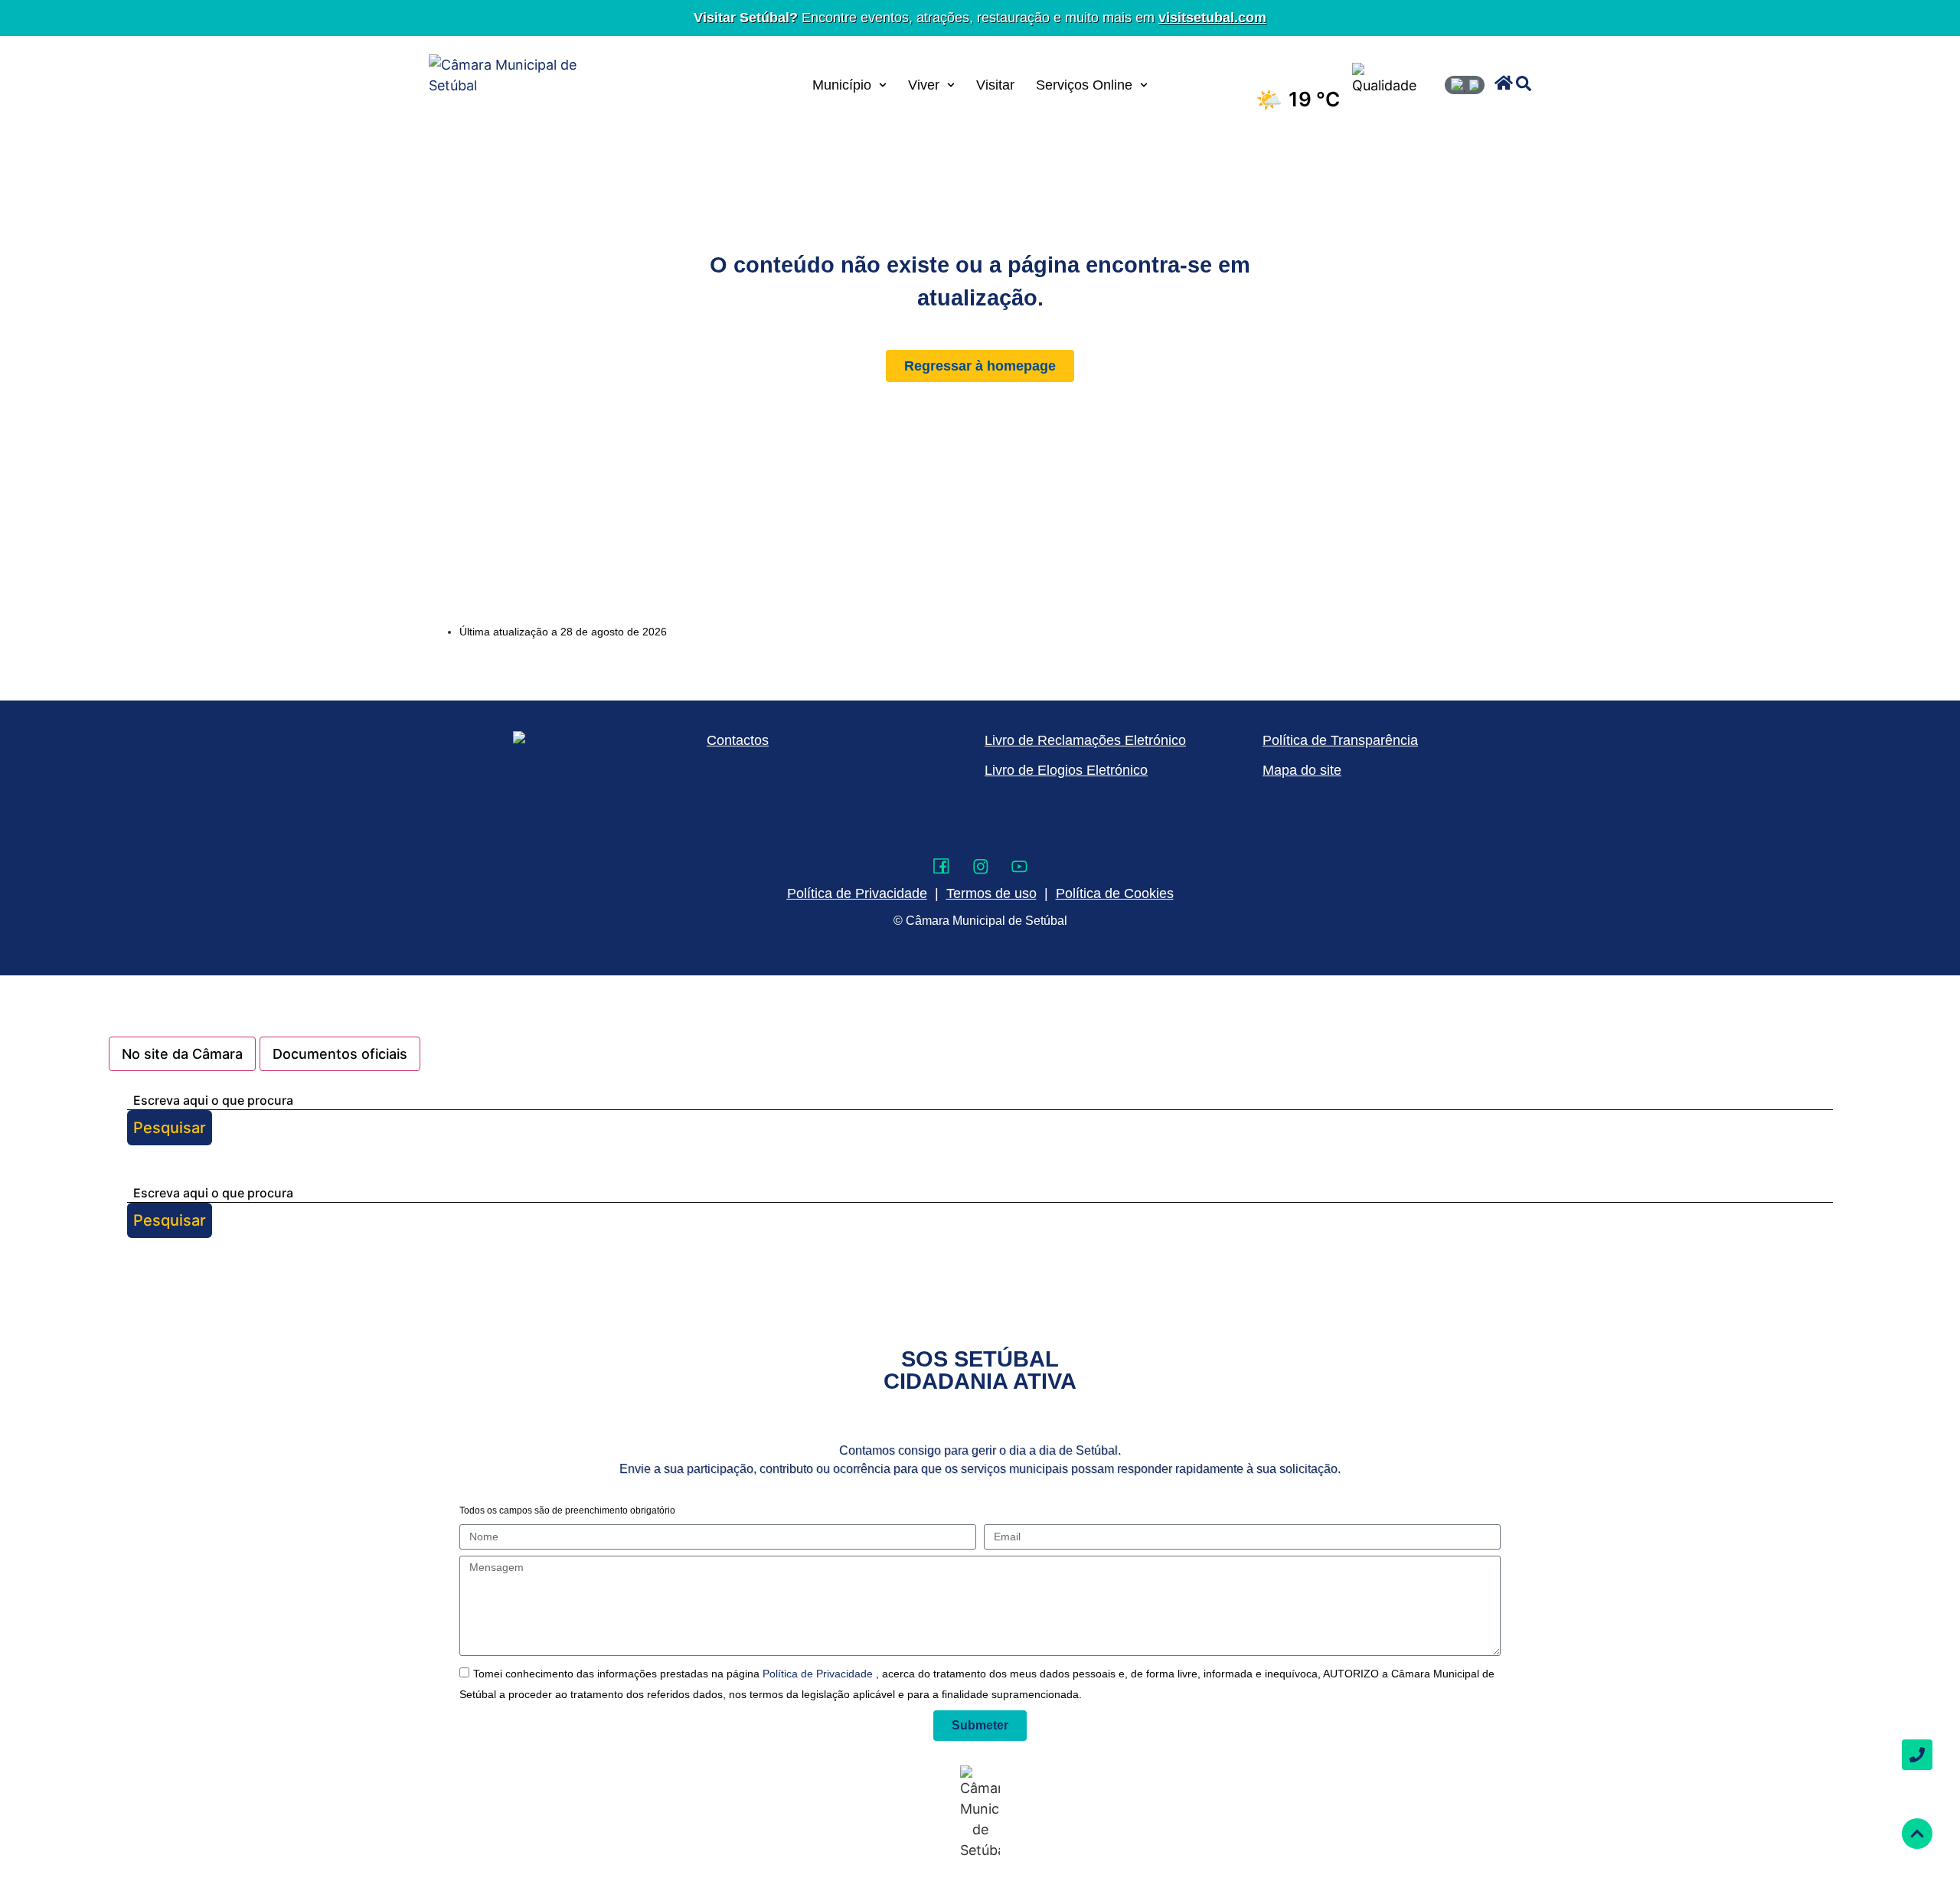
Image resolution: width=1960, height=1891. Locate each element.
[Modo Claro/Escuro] (1465, 85)
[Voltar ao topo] (1917, 1834)
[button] (1504, 83)
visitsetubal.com (1212, 18)
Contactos (738, 740)
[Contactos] (1917, 1755)
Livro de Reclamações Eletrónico (1085, 740)
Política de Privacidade (819, 1674)
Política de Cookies (1115, 893)
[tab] (182, 1054)
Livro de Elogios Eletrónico (1066, 770)
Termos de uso (991, 893)
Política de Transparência (1340, 740)
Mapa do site (1302, 770)
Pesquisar (170, 1128)
